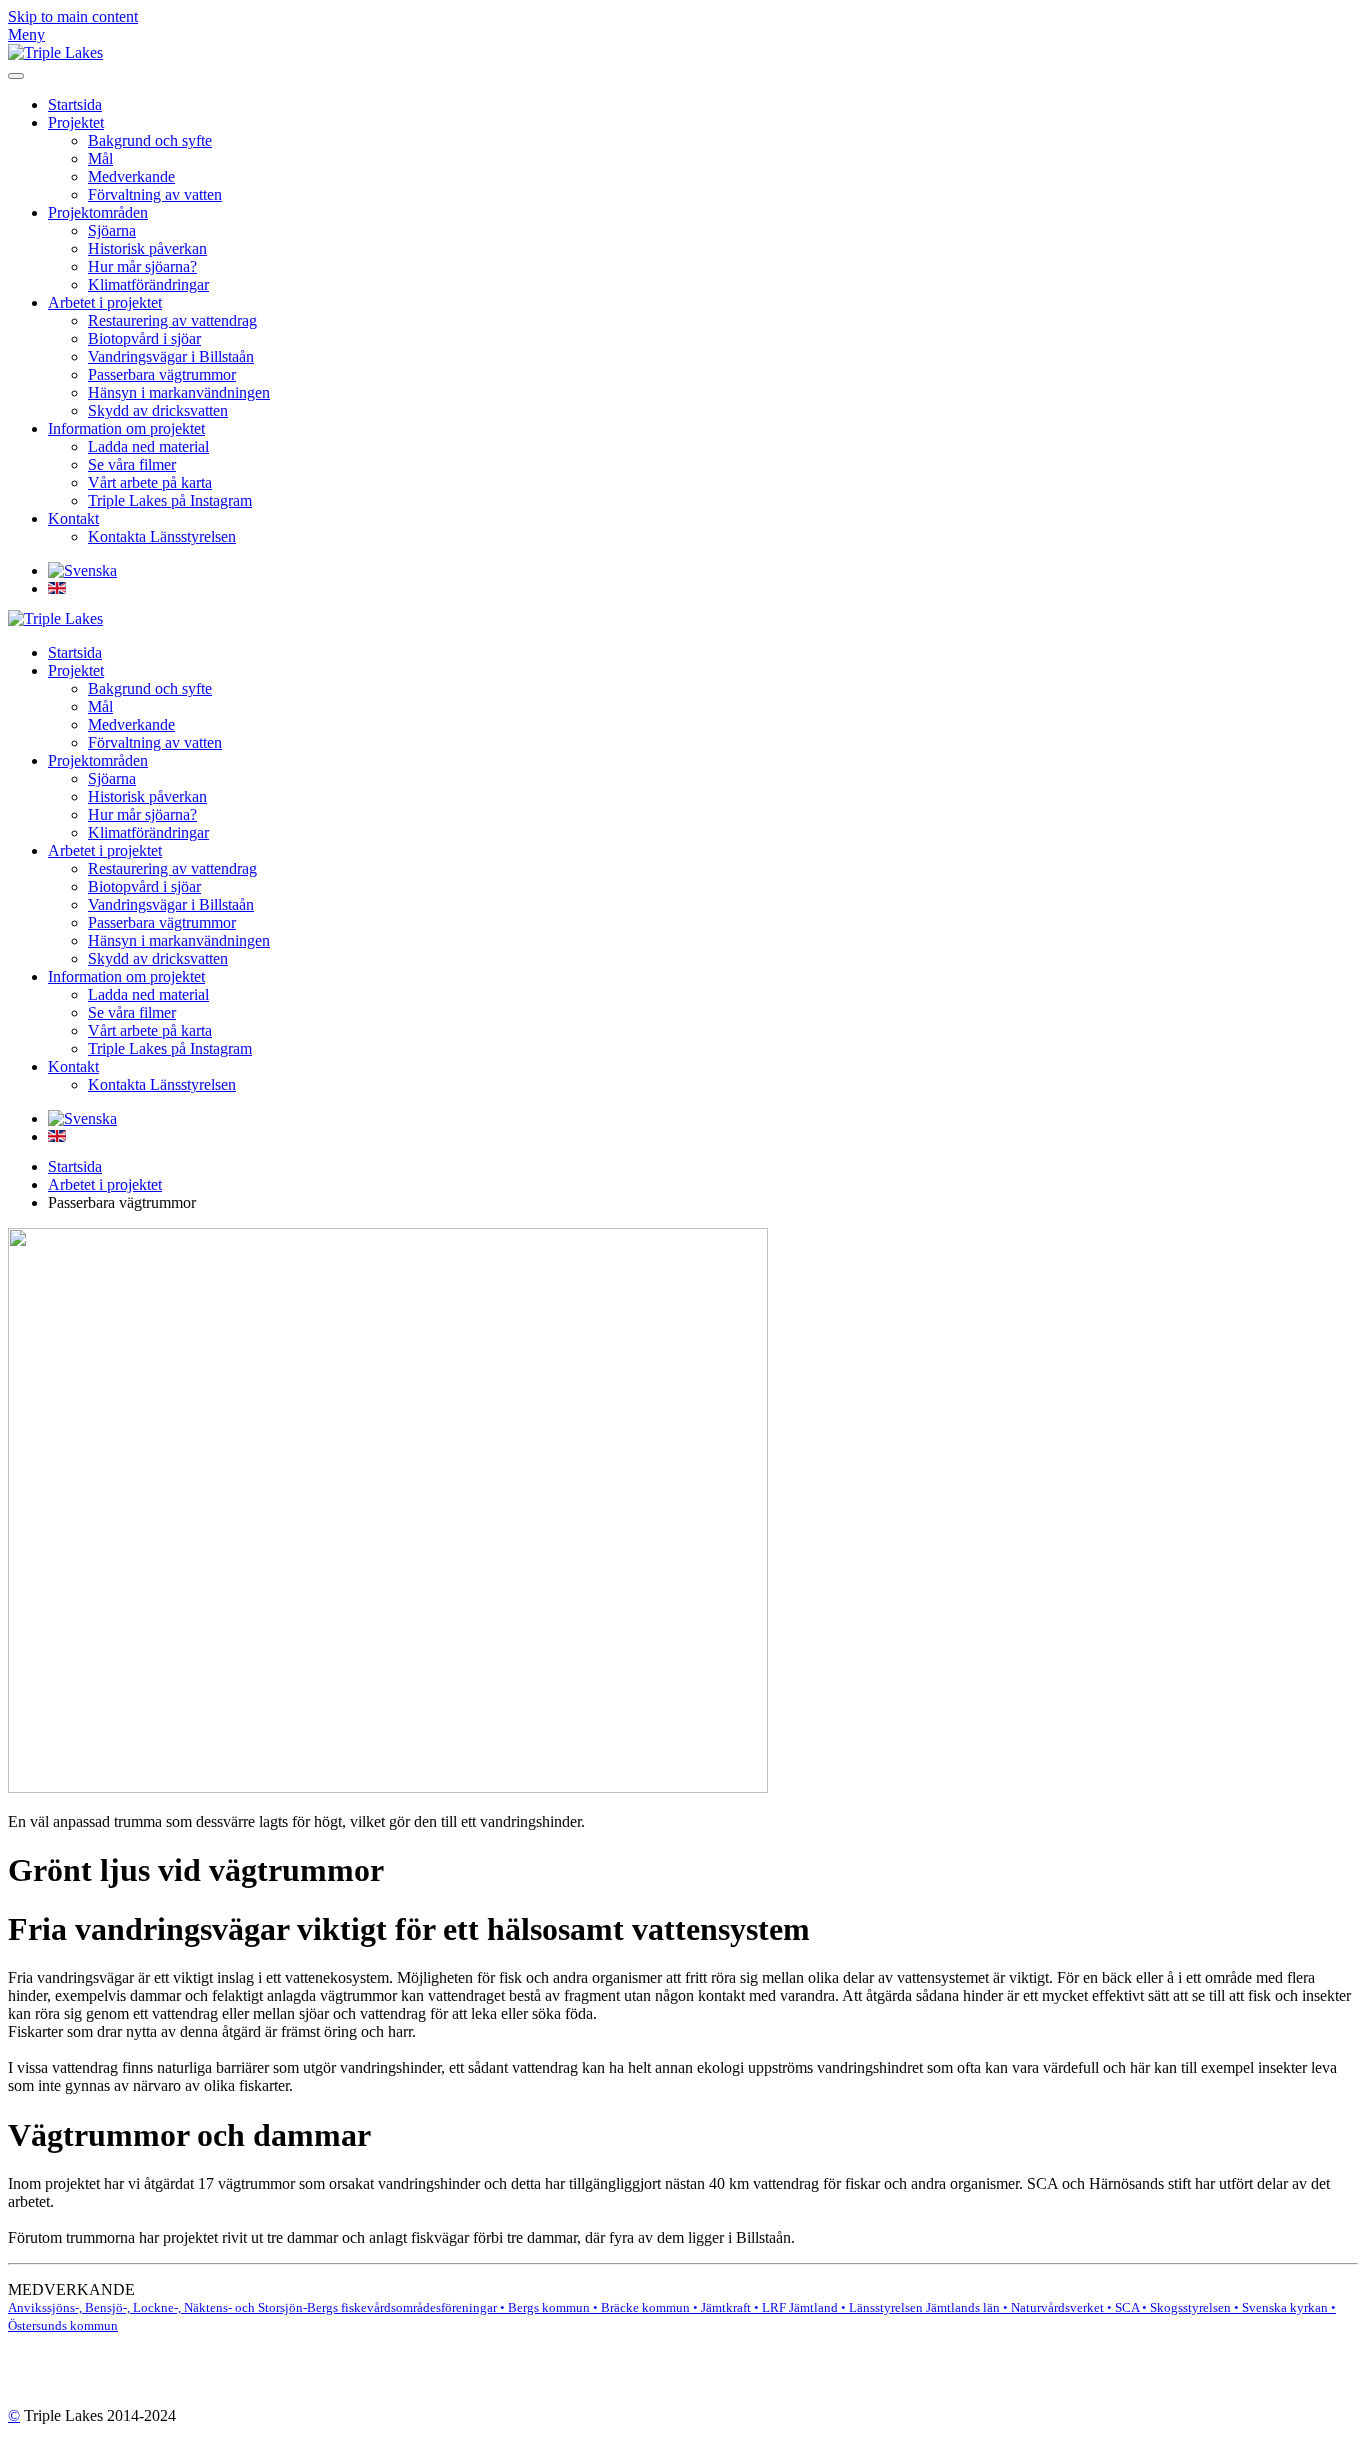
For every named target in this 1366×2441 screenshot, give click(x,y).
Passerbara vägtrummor (162, 374)
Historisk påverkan (147, 248)
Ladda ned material (148, 446)
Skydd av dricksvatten (158, 410)
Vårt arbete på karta (150, 482)
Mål (100, 158)
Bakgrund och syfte (150, 140)
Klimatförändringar (148, 284)
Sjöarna (112, 230)
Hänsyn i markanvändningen (179, 392)
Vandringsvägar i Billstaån (171, 356)
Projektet (76, 122)
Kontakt (73, 518)
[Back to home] (55, 52)
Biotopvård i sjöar (144, 338)
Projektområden (98, 212)
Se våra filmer (132, 464)
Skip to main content (73, 16)
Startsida (75, 104)
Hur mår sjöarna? (142, 266)
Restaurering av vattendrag (172, 320)
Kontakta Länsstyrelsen (162, 536)
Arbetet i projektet (105, 302)
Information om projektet (126, 428)
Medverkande (131, 176)
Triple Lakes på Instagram (170, 500)
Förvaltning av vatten (155, 194)
